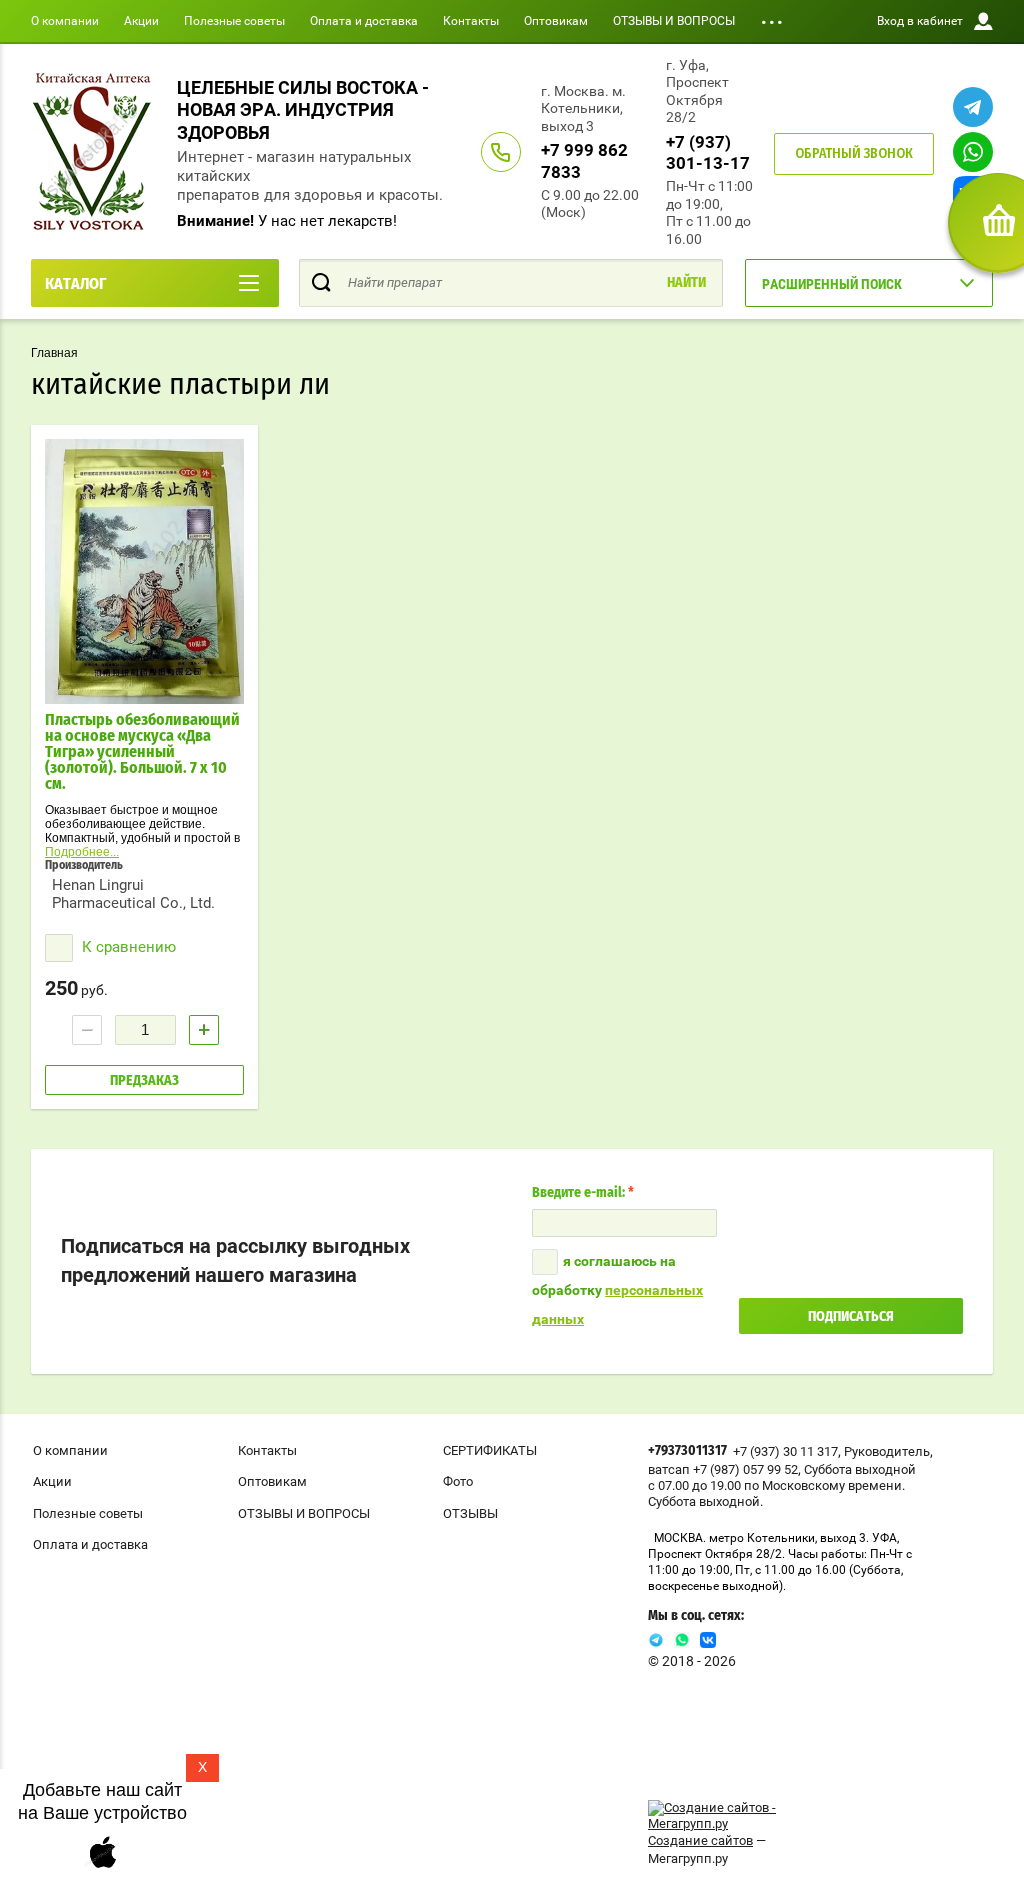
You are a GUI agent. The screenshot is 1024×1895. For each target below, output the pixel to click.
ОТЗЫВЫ (470, 1513)
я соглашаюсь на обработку (617, 1290)
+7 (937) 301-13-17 (708, 152)
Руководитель (887, 1451)
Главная (54, 353)
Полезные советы (234, 21)
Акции (141, 21)
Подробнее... (82, 852)
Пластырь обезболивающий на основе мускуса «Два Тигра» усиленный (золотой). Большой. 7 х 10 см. (142, 752)
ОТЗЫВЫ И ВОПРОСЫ (674, 21)
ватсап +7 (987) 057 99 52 (723, 1469)
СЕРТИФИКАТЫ (490, 1450)
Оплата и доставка (364, 21)
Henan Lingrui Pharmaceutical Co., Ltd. (133, 894)
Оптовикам (556, 21)
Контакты (471, 21)
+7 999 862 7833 (584, 160)
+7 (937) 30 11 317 (785, 1451)
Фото (458, 1481)
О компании (65, 21)
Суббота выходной (860, 1469)
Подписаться (851, 1317)
